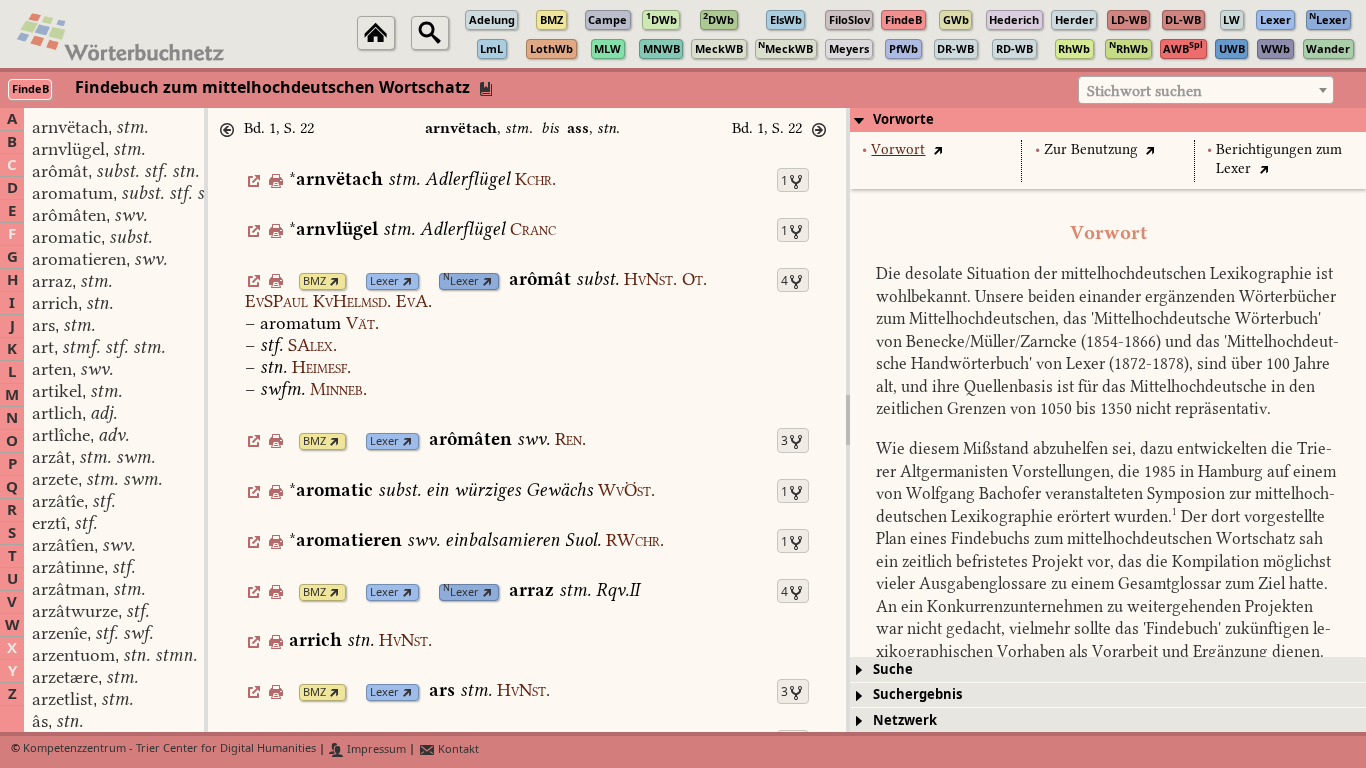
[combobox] (1206, 90)
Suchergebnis (917, 694)
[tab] (1108, 120)
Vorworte (903, 119)
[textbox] (1206, 91)
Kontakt (457, 749)
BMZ (314, 281)
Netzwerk (905, 720)
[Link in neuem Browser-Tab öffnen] (334, 281)
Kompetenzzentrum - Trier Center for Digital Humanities (169, 749)
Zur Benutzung (1091, 149)
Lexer (384, 281)
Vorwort (898, 149)
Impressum (375, 749)
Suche (893, 669)
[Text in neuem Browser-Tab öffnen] (937, 149)
